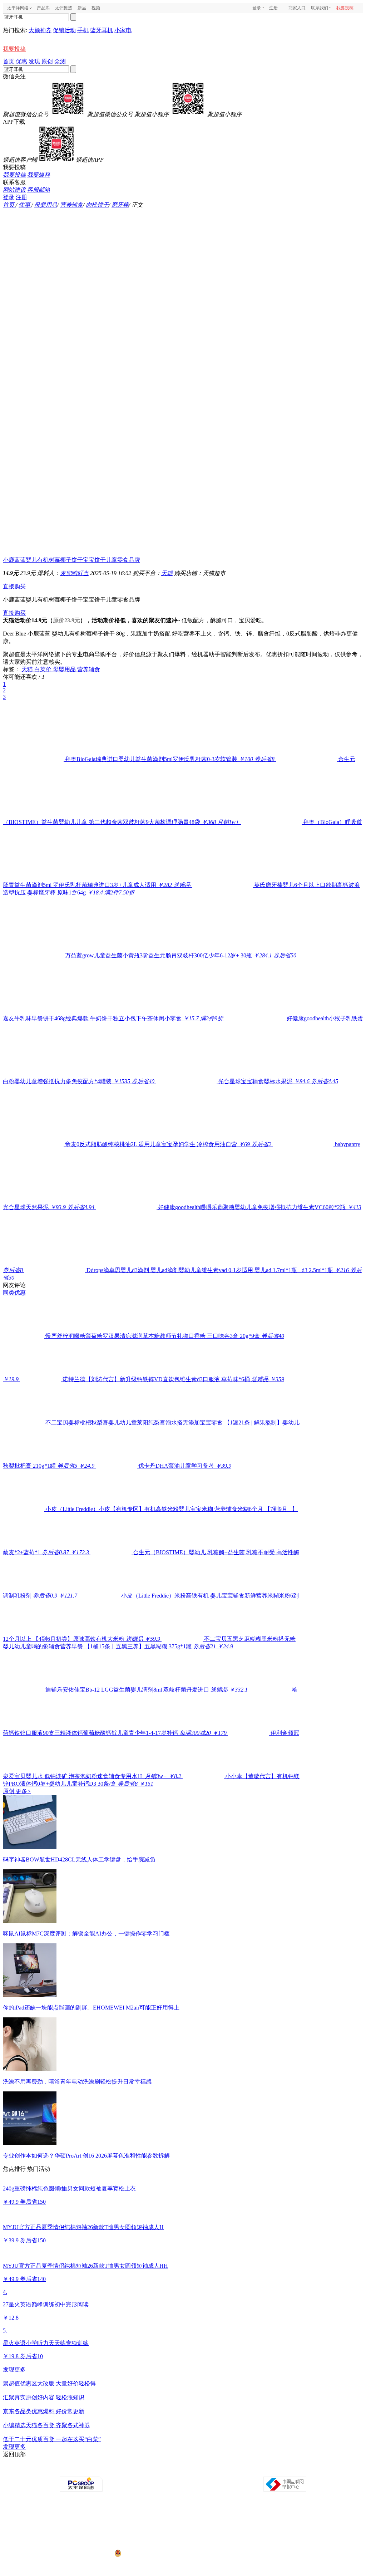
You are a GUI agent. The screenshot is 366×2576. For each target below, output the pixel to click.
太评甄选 (64, 8)
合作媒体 (144, 2470)
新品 (82, 8)
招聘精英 (244, 2470)
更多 (23, 1791)
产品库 (43, 8)
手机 (83, 30)
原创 (47, 61)
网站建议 (14, 190)
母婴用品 (46, 205)
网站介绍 (84, 2470)
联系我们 (204, 2470)
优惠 (21, 61)
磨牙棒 (120, 205)
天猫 (167, 573)
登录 (257, 8)
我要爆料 (39, 175)
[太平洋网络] (81, 2490)
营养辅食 (71, 205)
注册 (273, 8)
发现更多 (14, 2369)
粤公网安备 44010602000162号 (152, 2553)
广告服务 (124, 2470)
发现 (34, 61)
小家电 (123, 30)
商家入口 (297, 8)
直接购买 (14, 586)
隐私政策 (104, 2470)
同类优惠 (14, 1293)
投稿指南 (164, 2470)
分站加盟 (224, 2470)
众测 (60, 61)
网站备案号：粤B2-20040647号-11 (146, 2526)
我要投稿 (345, 8)
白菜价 (44, 669)
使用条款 (184, 2470)
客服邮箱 (39, 190)
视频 (96, 8)
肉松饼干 (97, 205)
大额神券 (40, 30)
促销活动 (64, 30)
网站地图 (264, 2470)
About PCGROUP (56, 2470)
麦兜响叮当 (74, 573)
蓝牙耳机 (102, 30)
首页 (9, 61)
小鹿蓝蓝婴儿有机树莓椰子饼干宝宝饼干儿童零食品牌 (71, 560)
